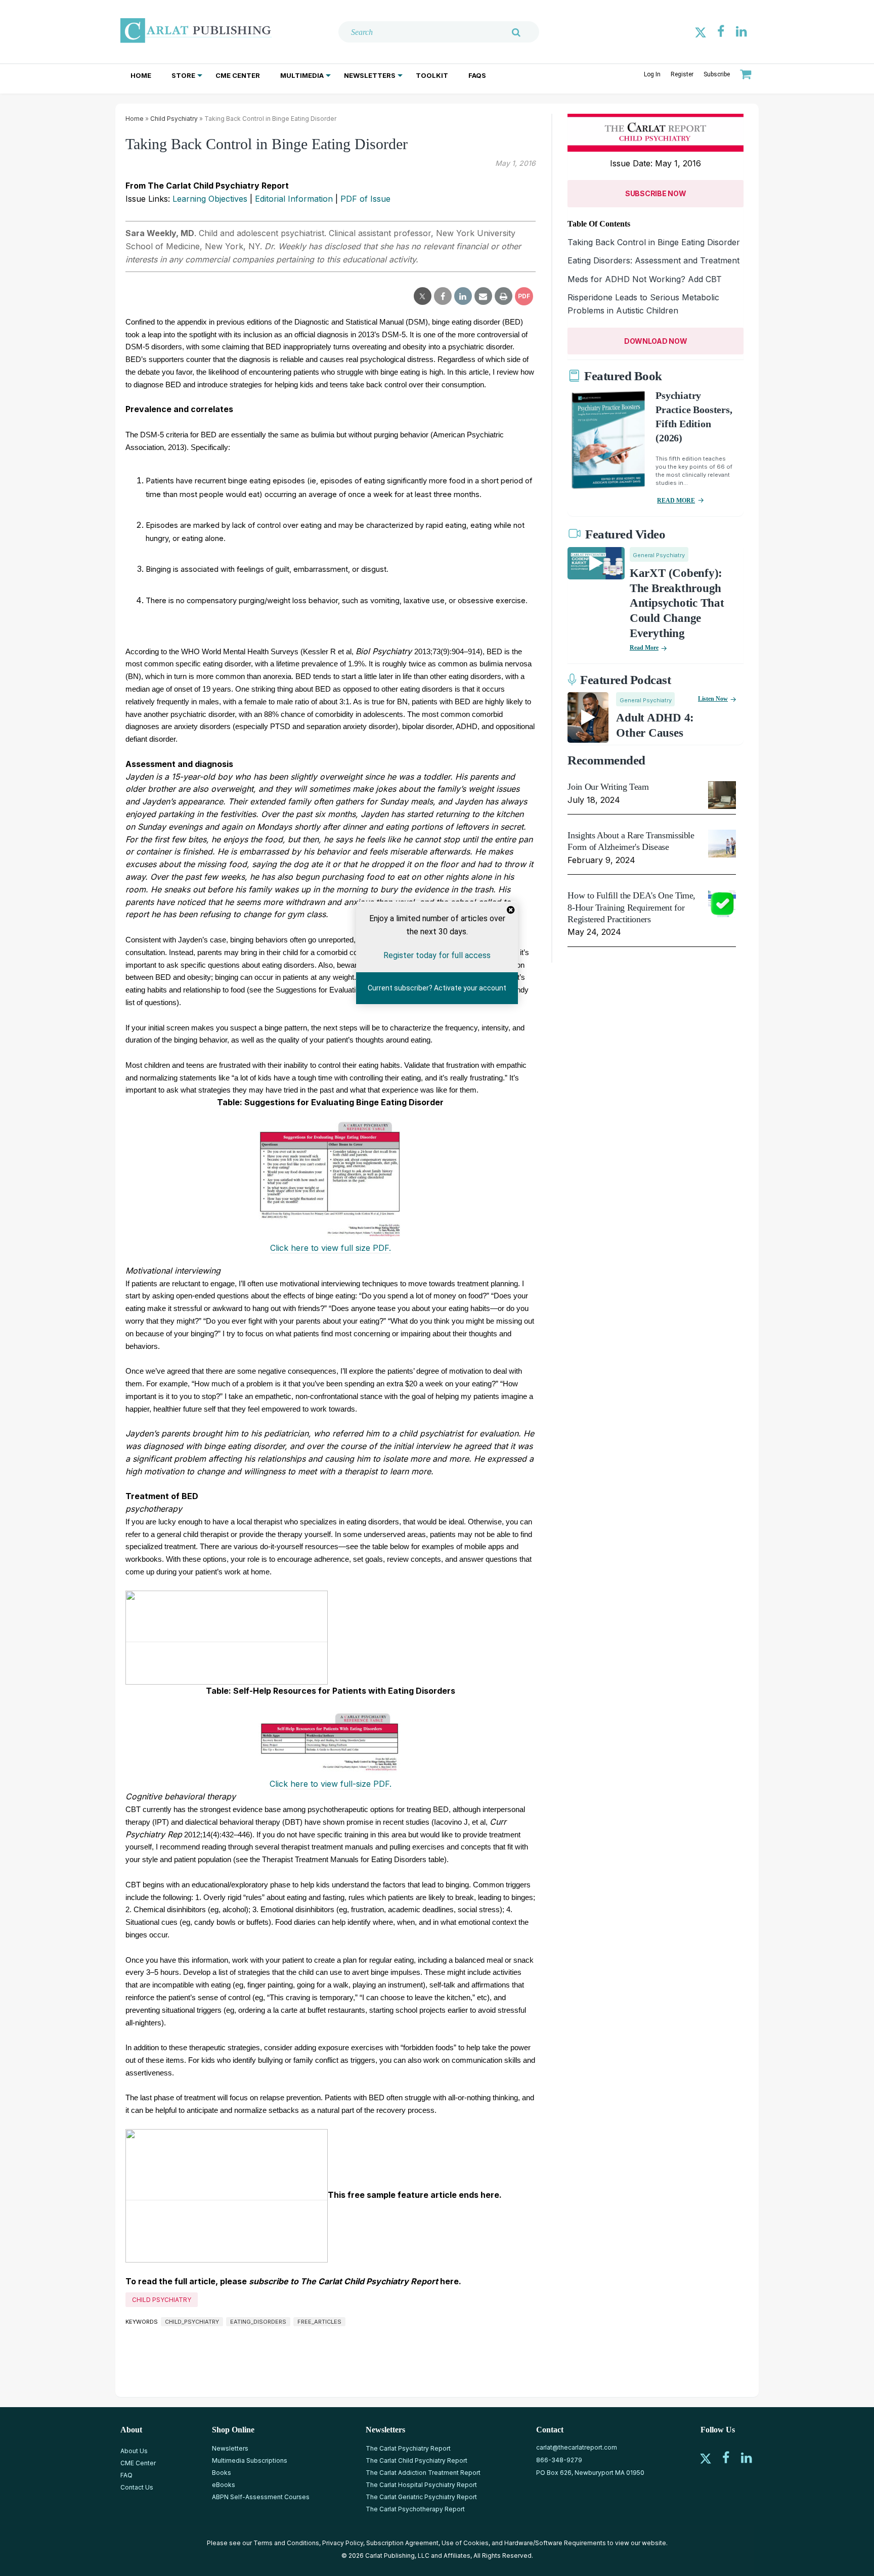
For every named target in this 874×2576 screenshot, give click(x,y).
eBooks (224, 2485)
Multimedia (302, 75)
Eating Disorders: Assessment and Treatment (653, 260)
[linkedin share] (463, 296)
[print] (504, 296)
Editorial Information (294, 199)
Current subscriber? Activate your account (437, 988)
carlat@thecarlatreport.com (577, 2447)
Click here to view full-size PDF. (331, 1784)
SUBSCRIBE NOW (656, 193)
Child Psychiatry (174, 119)
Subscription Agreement (402, 2543)
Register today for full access (437, 955)
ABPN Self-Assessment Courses (261, 2497)
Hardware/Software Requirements (555, 2543)
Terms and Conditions (286, 2543)
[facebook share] (443, 296)
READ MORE (676, 501)
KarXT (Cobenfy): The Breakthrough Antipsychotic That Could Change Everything (677, 603)
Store (183, 75)
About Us (134, 2451)
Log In (652, 74)
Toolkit (432, 75)
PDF (524, 296)
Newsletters (370, 75)
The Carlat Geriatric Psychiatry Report (421, 2497)
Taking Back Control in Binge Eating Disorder (654, 242)
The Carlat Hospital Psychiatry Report (421, 2485)
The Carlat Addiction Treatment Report (423, 2473)
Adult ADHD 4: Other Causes (655, 725)
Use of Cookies (465, 2543)
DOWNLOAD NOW (656, 341)
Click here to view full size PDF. (331, 1248)
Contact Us (137, 2487)
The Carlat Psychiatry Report (408, 2448)
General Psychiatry (659, 555)
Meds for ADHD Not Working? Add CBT (645, 279)
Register (682, 74)
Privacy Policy (343, 2543)
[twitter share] (423, 296)
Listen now (713, 699)
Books (222, 2473)
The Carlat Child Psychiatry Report (417, 2460)
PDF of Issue (365, 199)
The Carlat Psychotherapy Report (415, 2509)
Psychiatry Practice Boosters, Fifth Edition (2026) (694, 417)
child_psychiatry (192, 2322)
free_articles (319, 2322)
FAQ (126, 2475)
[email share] (483, 296)
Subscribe (717, 74)
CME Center (238, 75)
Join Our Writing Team (608, 787)
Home (141, 75)
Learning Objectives (210, 199)
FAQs (477, 75)
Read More (644, 648)
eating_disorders (258, 2322)
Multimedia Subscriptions (250, 2460)
